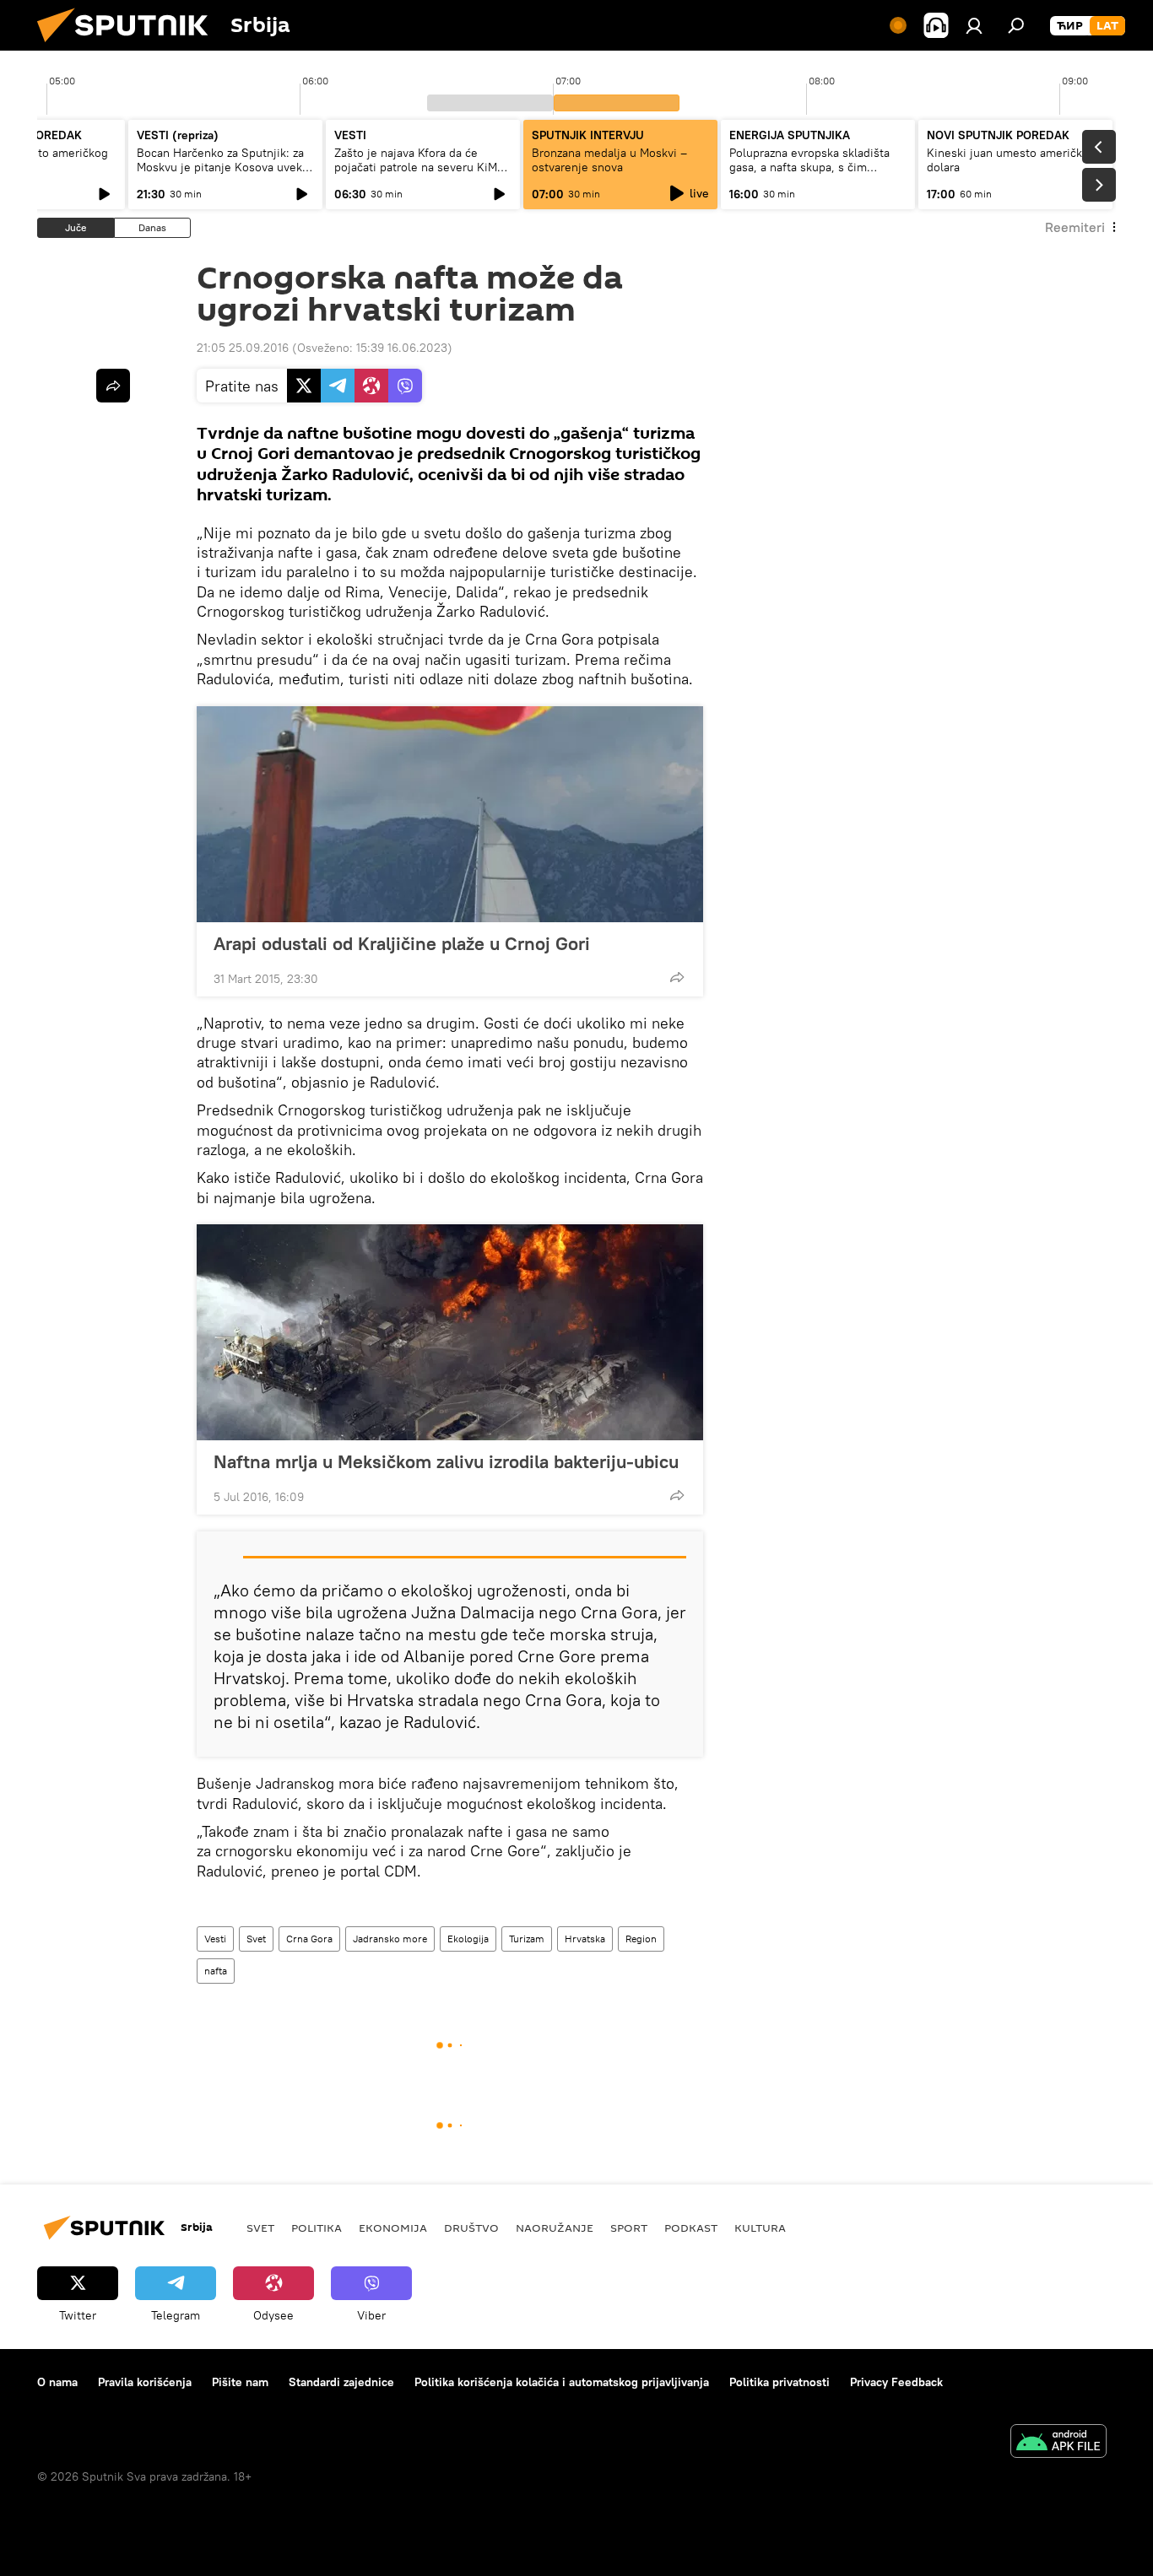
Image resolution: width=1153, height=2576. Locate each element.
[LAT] (1107, 26)
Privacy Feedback (896, 2382)
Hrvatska (585, 1939)
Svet (256, 1939)
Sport (629, 2228)
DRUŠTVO (471, 2228)
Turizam (527, 1939)
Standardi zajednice (341, 2382)
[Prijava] (974, 25)
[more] (677, 977)
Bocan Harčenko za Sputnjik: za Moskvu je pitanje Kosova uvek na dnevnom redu (220, 167)
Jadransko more (390, 1939)
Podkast (691, 2228)
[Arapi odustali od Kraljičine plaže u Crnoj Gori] (450, 814)
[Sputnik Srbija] (129, 46)
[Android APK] (1058, 2443)
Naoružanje (555, 2228)
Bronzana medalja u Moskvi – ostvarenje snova (609, 160)
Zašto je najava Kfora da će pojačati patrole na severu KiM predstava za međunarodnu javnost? (416, 174)
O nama (57, 2382)
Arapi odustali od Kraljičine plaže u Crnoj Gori (402, 943)
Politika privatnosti (779, 2382)
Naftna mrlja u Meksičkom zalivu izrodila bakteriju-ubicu (446, 1461)
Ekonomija (393, 2228)
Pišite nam (240, 2382)
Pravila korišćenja (145, 2382)
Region (641, 1939)
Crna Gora (309, 1939)
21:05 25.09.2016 (243, 348)
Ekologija (468, 1939)
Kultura (760, 2228)
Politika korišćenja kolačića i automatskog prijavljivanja (562, 2382)
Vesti (215, 1939)
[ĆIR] (1070, 26)
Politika (317, 2228)
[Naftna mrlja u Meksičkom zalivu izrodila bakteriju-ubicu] (450, 1332)
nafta (216, 1971)
